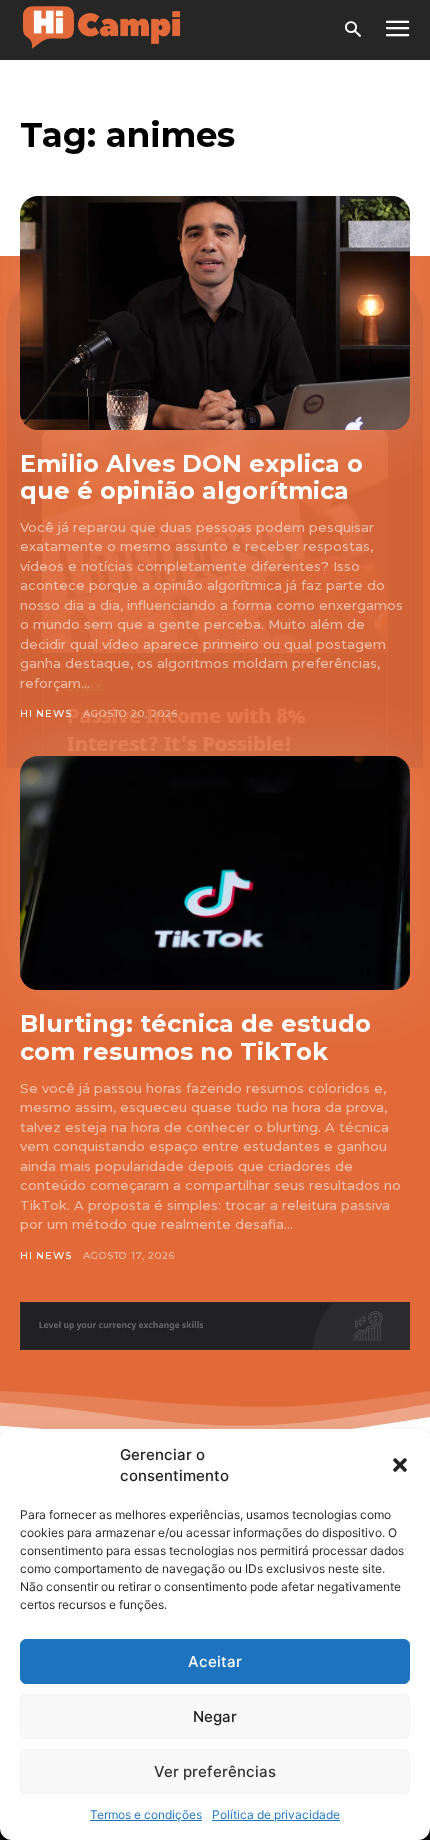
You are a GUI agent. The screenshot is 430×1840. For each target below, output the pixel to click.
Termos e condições (146, 1814)
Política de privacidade (276, 1814)
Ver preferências (215, 1771)
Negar (215, 1716)
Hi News (46, 713)
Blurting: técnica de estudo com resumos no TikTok (195, 1037)
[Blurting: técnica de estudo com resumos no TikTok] (215, 873)
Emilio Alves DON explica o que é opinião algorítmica (191, 477)
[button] (400, 1465)
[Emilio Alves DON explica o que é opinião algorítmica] (215, 313)
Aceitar (215, 1661)
